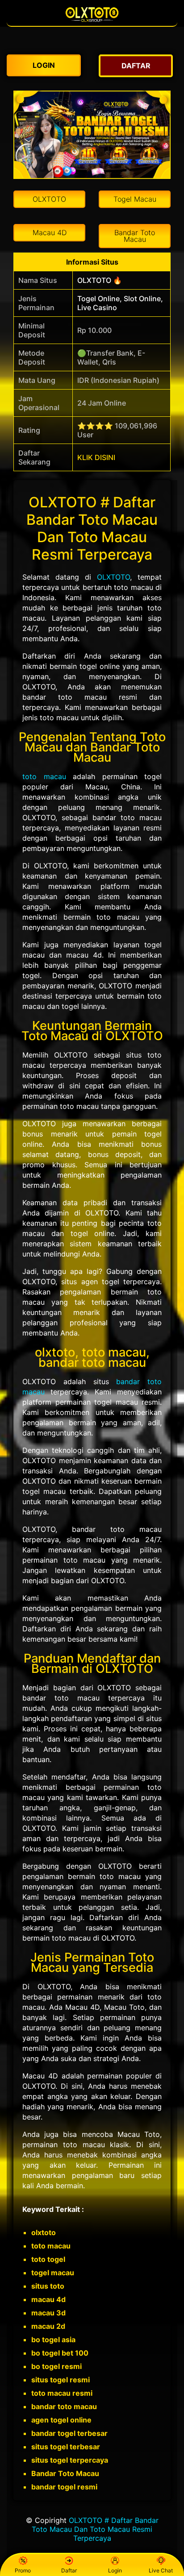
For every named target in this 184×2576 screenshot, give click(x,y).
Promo (23, 2570)
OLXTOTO (113, 577)
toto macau (44, 776)
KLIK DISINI (96, 457)
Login (115, 2570)
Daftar (69, 2570)
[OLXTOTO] (92, 21)
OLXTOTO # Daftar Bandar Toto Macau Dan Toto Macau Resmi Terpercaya (95, 2529)
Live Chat (161, 2570)
